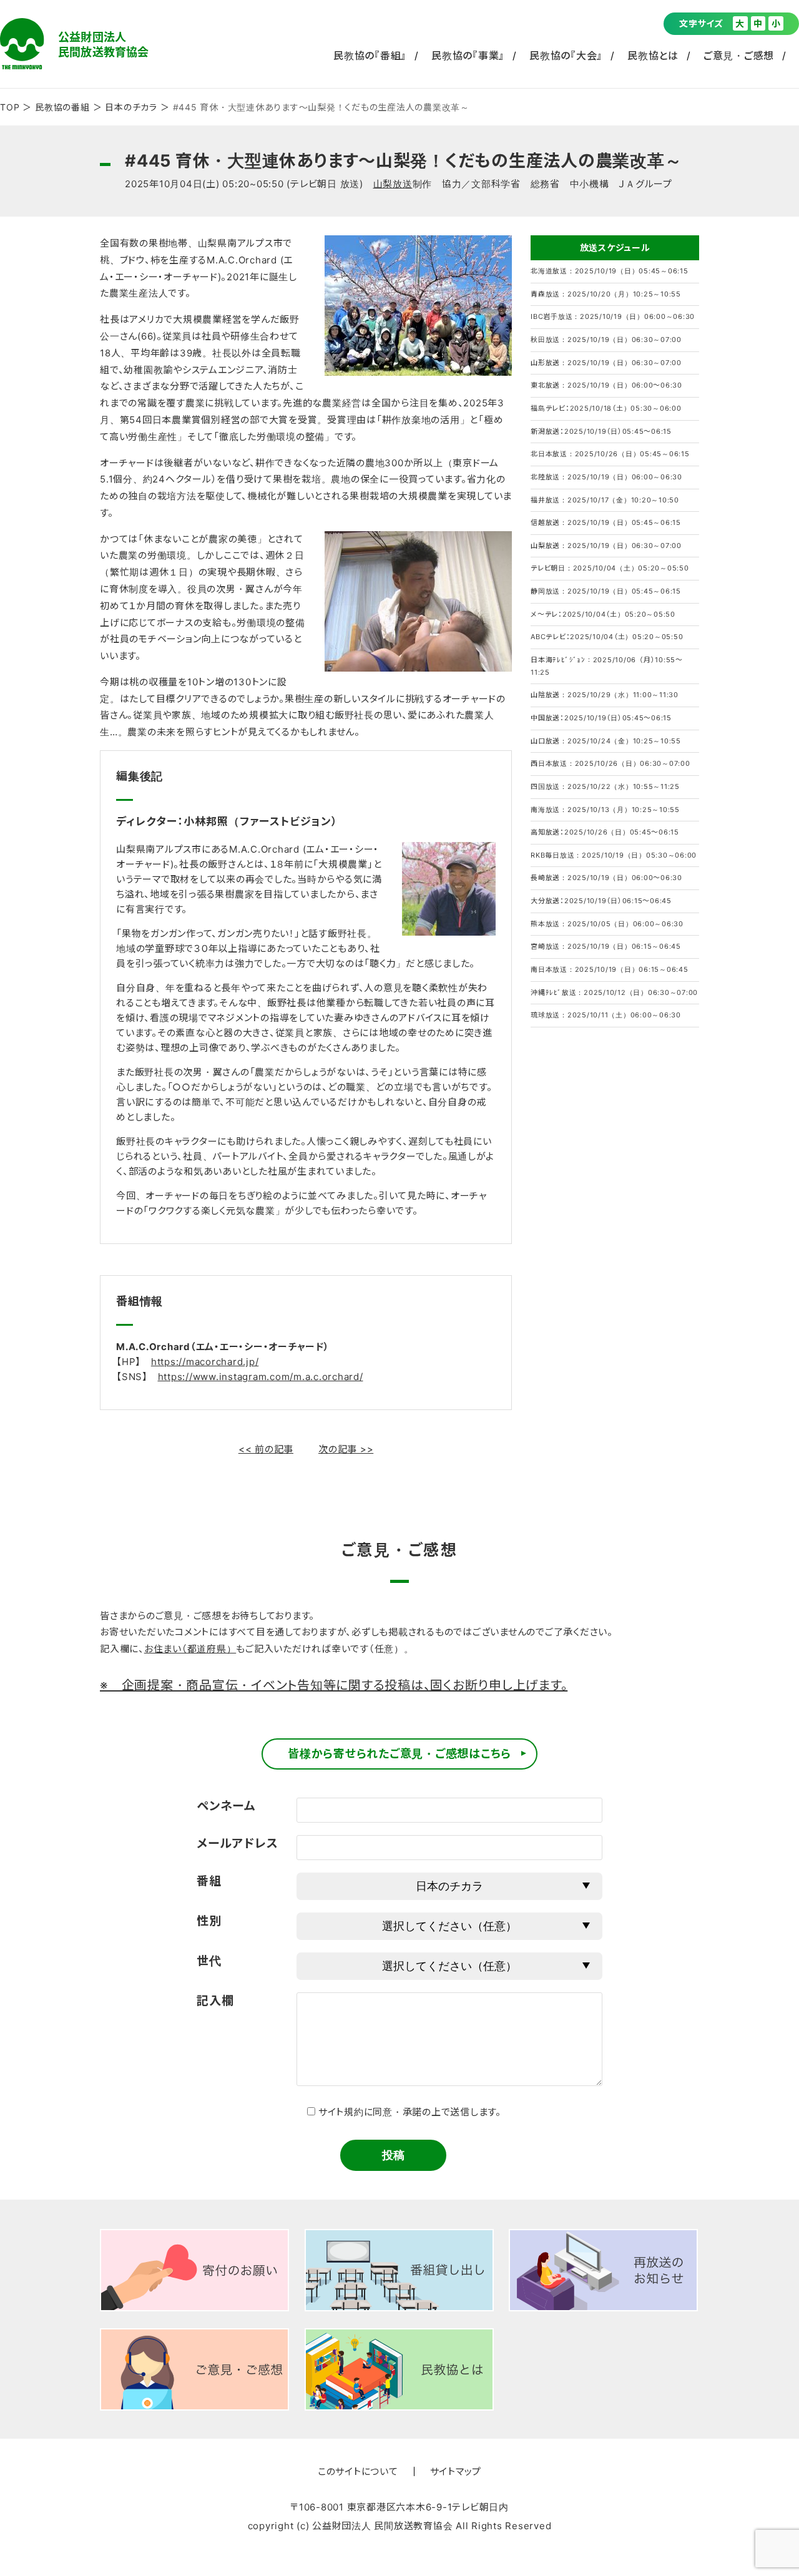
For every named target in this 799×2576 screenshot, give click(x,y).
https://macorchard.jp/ (205, 1362)
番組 (209, 1881)
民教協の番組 (62, 107)
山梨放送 (393, 184)
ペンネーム (226, 1806)
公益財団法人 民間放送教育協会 (74, 44)
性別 (209, 1921)
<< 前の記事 (266, 1449)
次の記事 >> (346, 1449)
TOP (10, 107)
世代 (209, 1961)
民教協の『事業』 (468, 56)
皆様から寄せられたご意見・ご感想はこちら (399, 1754)
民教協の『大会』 (566, 56)
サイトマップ (456, 2471)
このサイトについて (358, 2471)
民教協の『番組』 (370, 56)
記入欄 (215, 2001)
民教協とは (653, 56)
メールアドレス (237, 1844)
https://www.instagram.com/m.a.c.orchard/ (261, 1377)
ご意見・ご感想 (739, 56)
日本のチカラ (131, 107)
